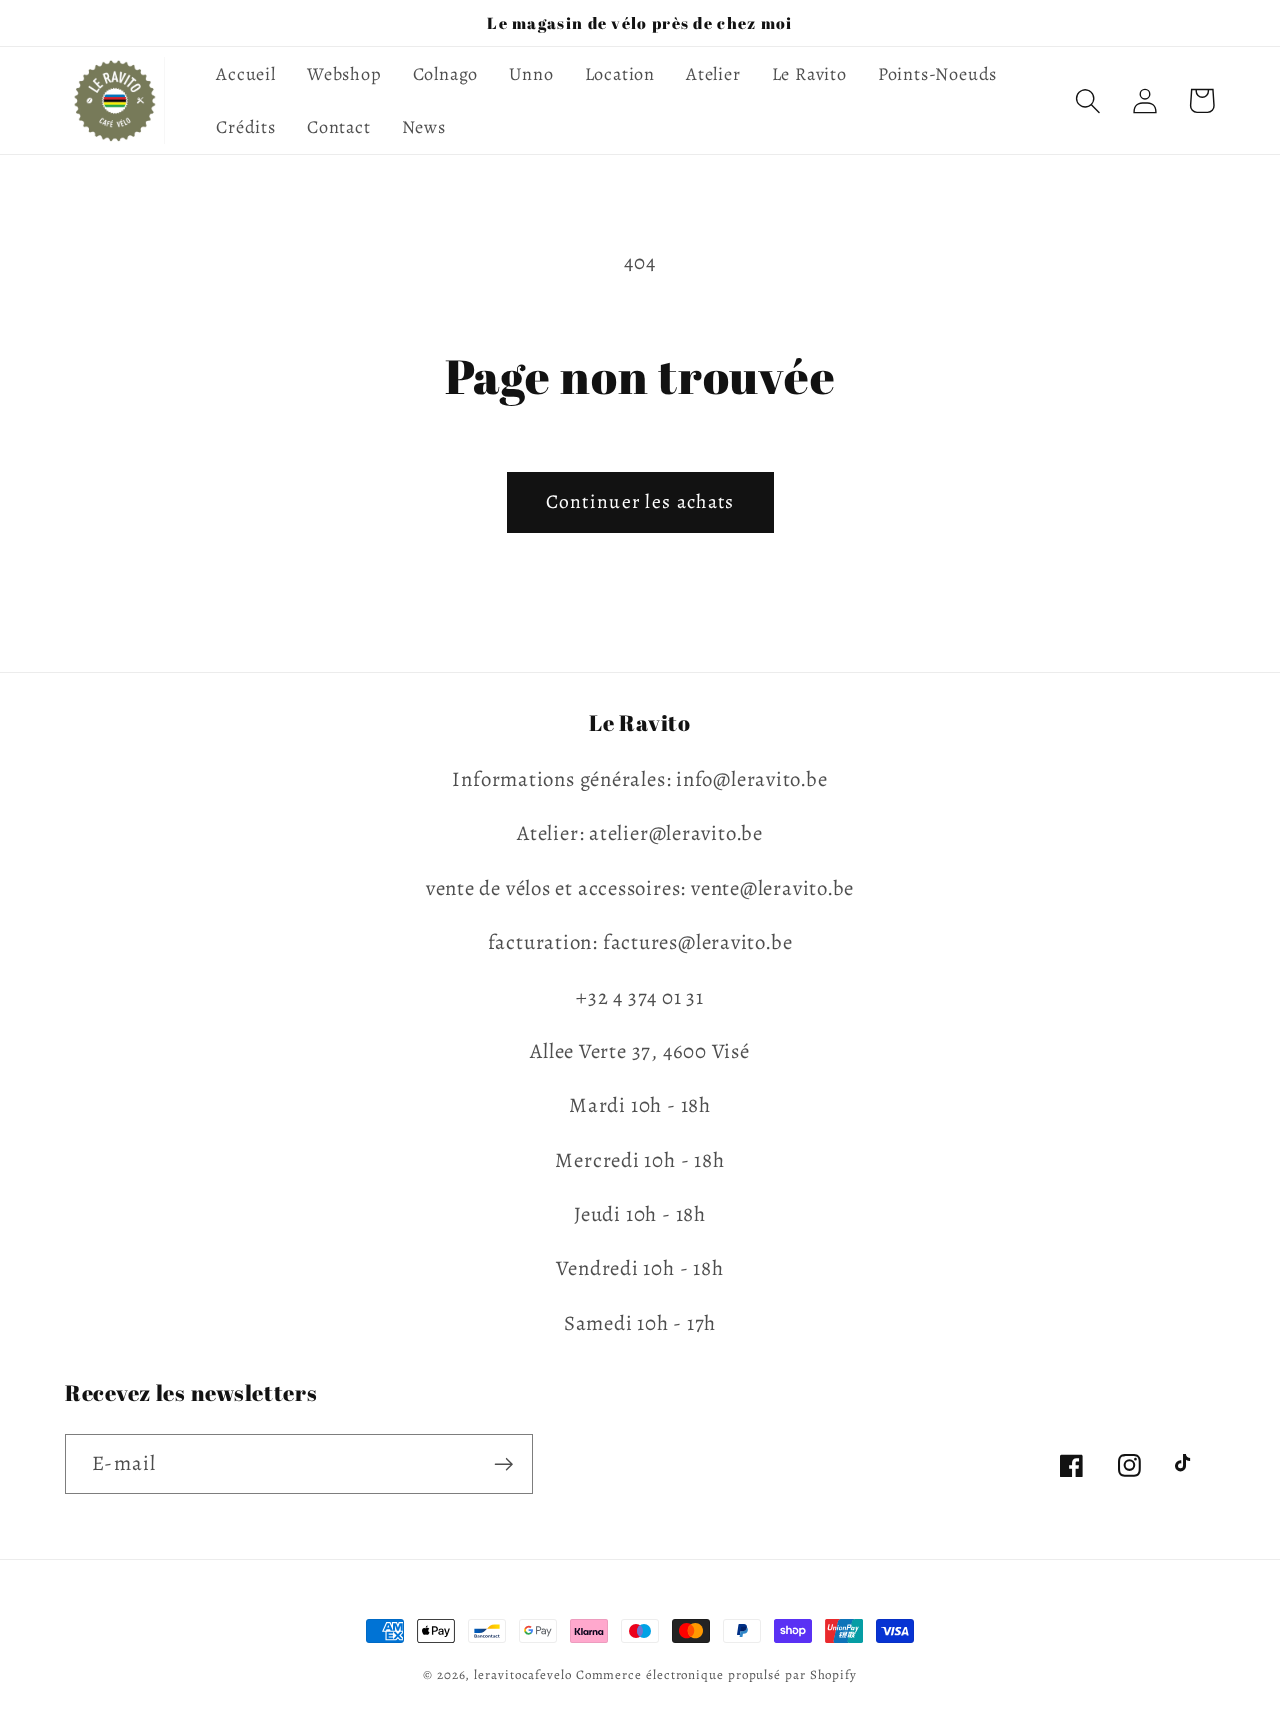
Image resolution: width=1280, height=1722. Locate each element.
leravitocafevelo (523, 1674)
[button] (1087, 100)
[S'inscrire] (503, 1464)
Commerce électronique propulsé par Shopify (716, 1674)
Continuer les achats (640, 501)
